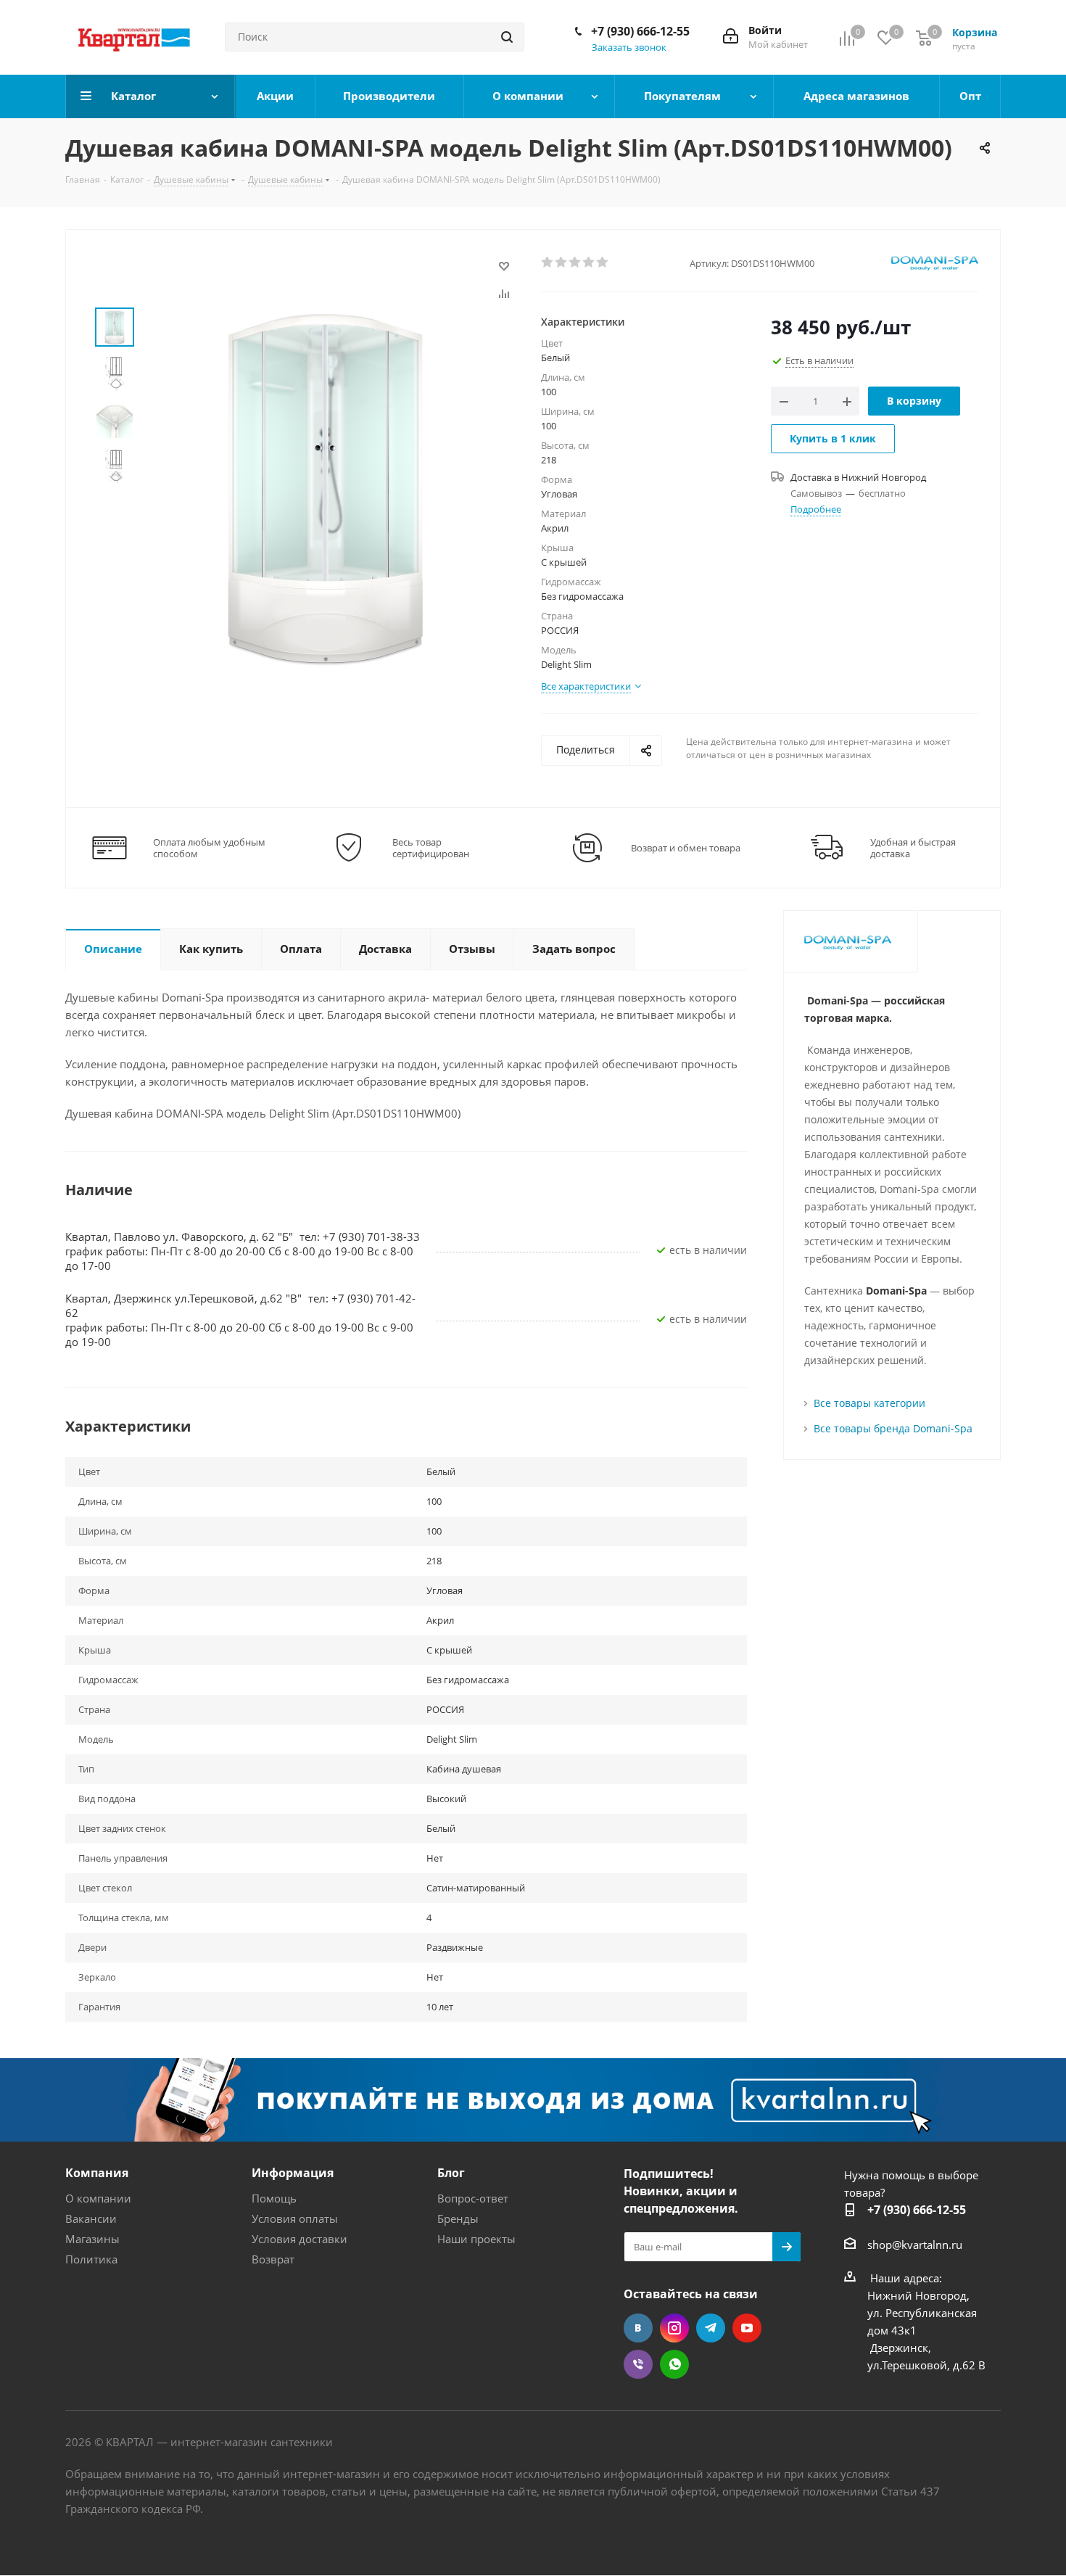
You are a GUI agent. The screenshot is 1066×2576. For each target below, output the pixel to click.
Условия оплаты (295, 2218)
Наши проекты (476, 2239)
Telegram (711, 2328)
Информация (293, 2173)
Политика (91, 2259)
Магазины (92, 2239)
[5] (603, 263)
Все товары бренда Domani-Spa (893, 1428)
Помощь (274, 2198)
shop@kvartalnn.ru (915, 2245)
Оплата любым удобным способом (209, 848)
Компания (97, 2173)
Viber (638, 2364)
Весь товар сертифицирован (431, 848)
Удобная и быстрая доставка (913, 848)
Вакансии (91, 2218)
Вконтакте (638, 2328)
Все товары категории (869, 1403)
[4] (589, 263)
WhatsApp (674, 2364)
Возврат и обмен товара (686, 848)
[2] (562, 263)
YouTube (747, 2328)
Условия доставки (299, 2239)
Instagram (674, 2328)
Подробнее (816, 509)
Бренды (458, 2218)
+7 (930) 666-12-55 (640, 31)
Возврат (273, 2259)
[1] (548, 263)
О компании (98, 2198)
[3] (575, 263)
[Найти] (507, 37)
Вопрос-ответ (473, 2198)
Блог (451, 2173)
